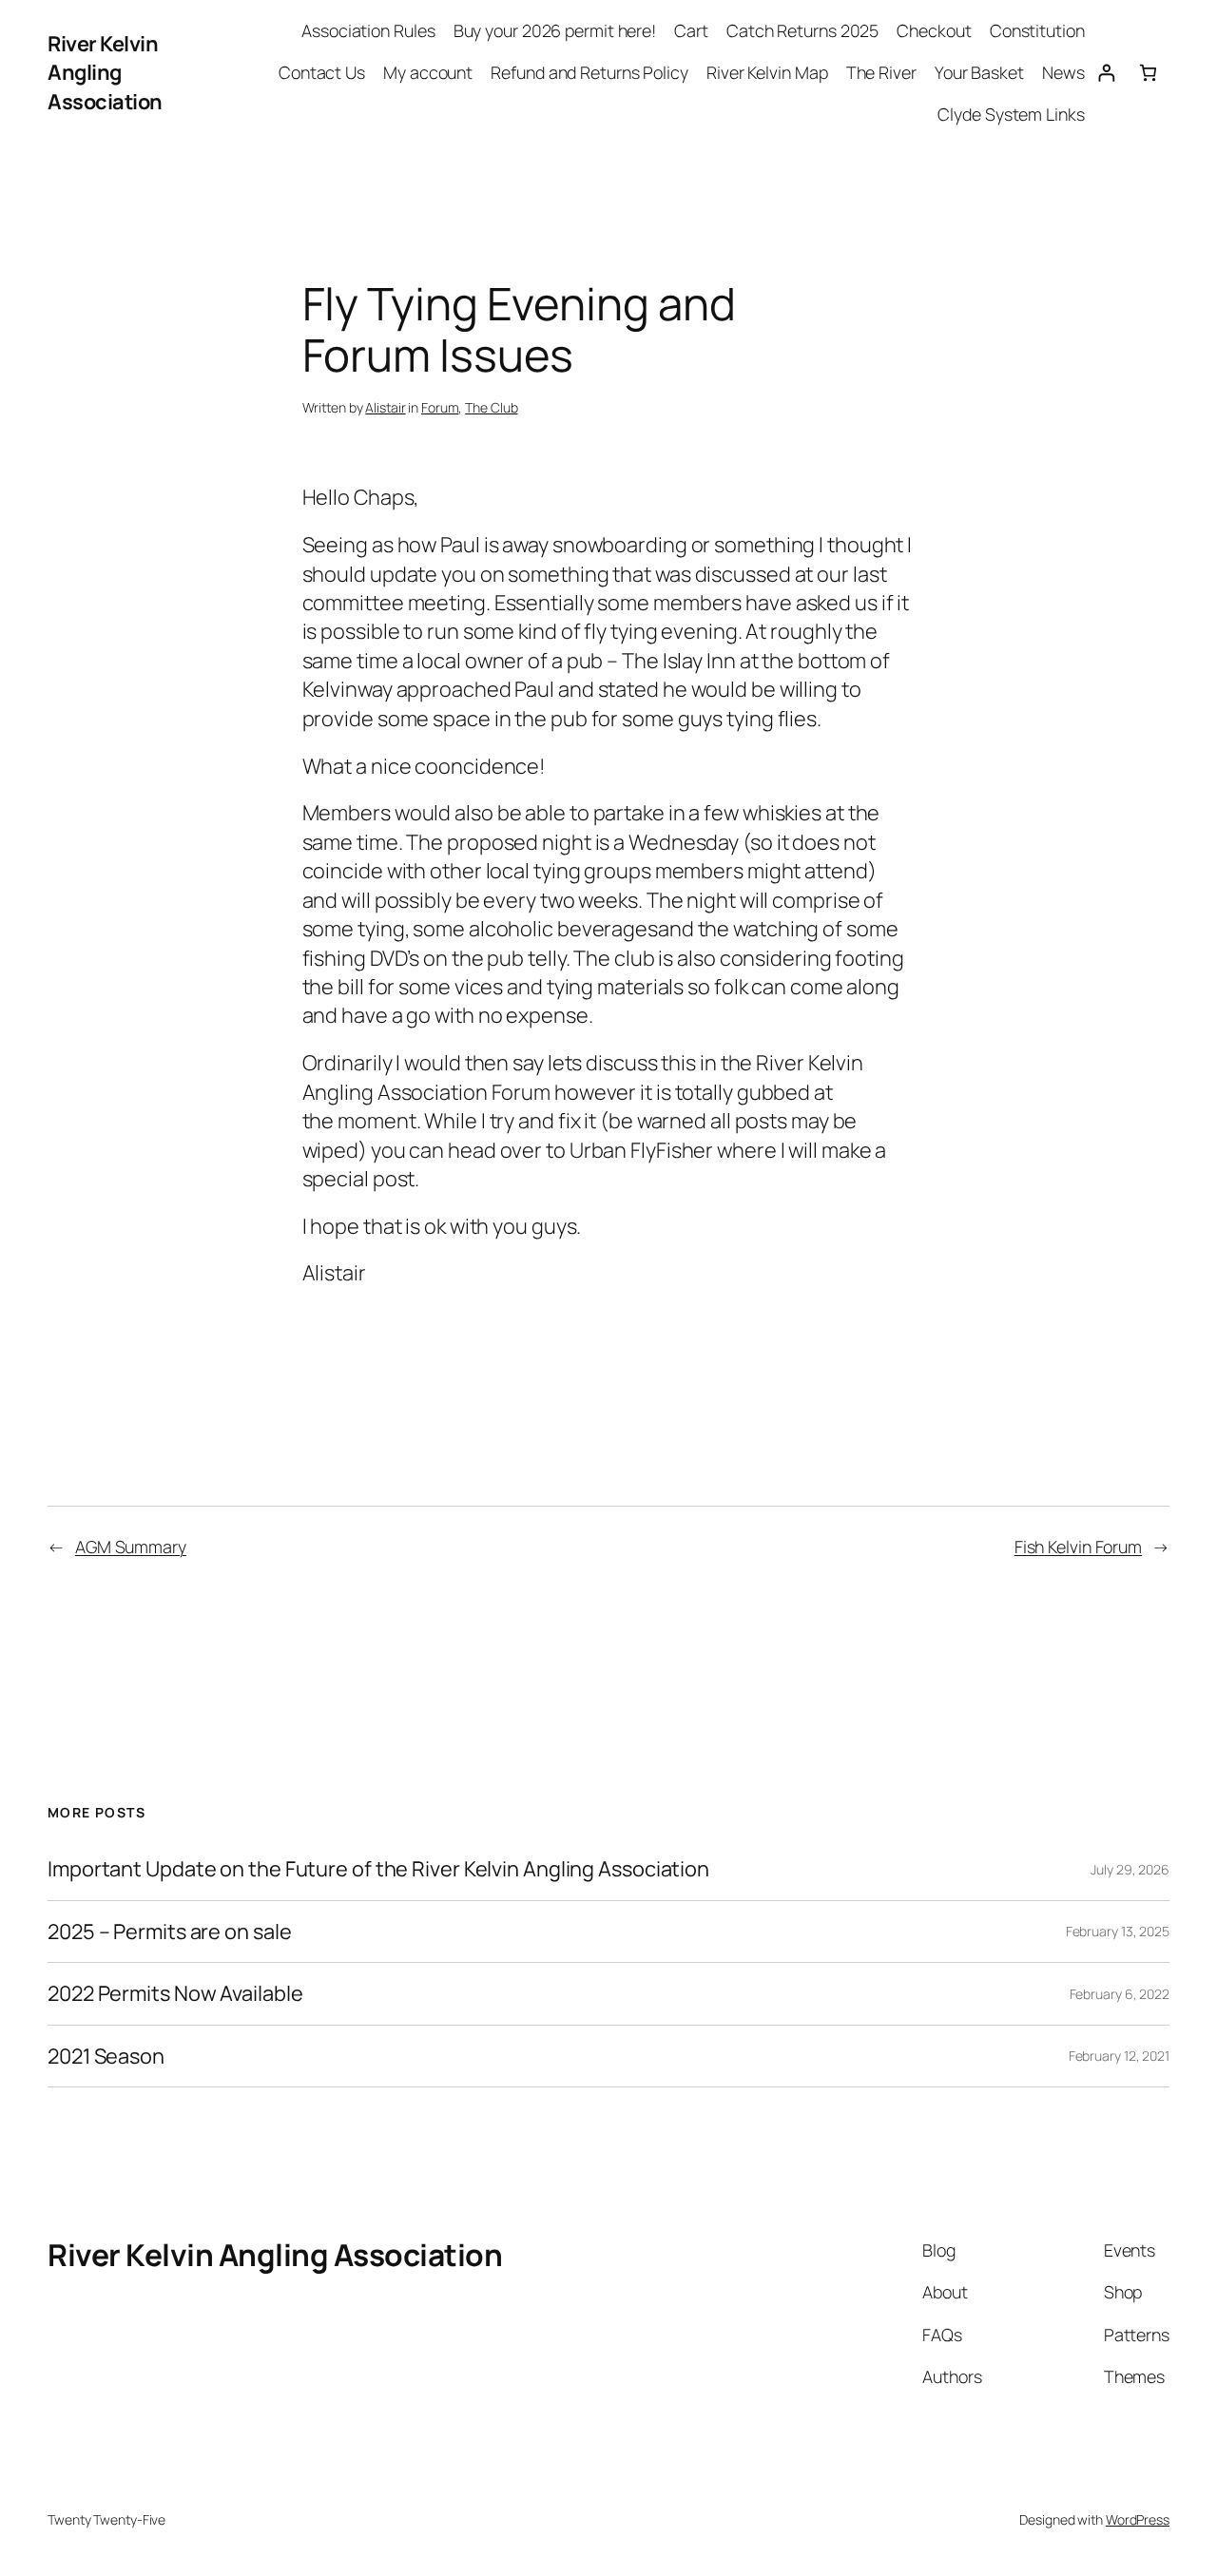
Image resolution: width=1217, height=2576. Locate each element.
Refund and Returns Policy (589, 72)
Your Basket (979, 72)
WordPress (1138, 2519)
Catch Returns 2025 (802, 30)
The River (881, 72)
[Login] (1106, 73)
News (1063, 72)
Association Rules (368, 30)
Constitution (1037, 30)
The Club (491, 407)
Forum (440, 407)
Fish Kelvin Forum (1078, 1547)
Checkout (934, 30)
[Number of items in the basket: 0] (1148, 73)
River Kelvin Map (767, 72)
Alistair (385, 407)
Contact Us (322, 72)
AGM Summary (131, 1547)
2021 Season (106, 2056)
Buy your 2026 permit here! (555, 30)
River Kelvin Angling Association (105, 73)
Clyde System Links (1011, 114)
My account (428, 72)
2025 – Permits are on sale (169, 1932)
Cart (691, 30)
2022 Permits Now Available (175, 1993)
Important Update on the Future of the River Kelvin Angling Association (378, 1869)
